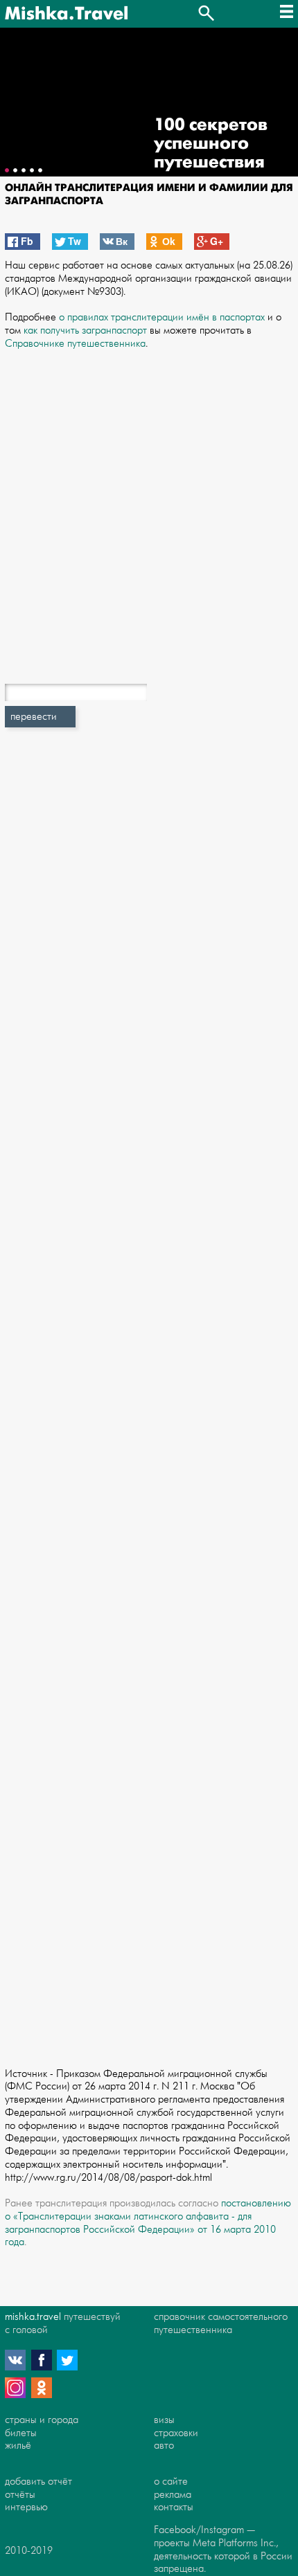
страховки (176, 2433)
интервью (26, 2507)
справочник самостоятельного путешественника (221, 2323)
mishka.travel (33, 2317)
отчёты (20, 2495)
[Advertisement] (149, 504)
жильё (18, 2446)
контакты (174, 2507)
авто (164, 2446)
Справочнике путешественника (75, 344)
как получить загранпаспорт (85, 330)
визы (164, 2420)
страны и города (42, 2420)
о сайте (171, 2482)
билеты (21, 2433)
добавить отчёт (38, 2482)
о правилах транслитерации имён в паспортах (162, 317)
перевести (34, 717)
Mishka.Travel (67, 14)
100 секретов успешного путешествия (211, 144)
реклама (173, 2495)
